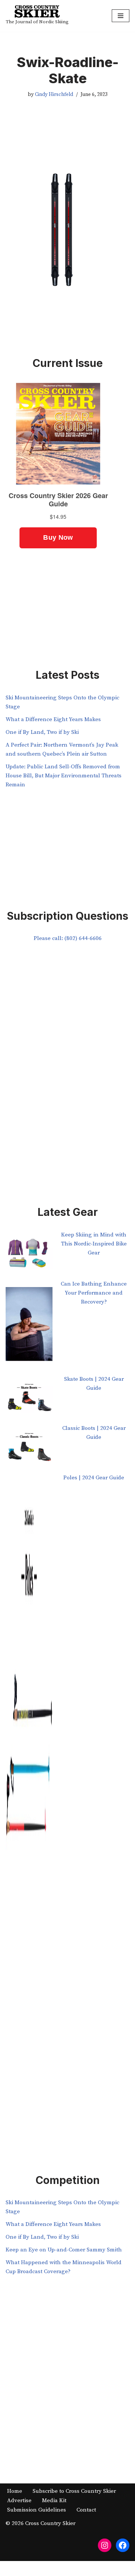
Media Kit (54, 2500)
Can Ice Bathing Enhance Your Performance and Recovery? (94, 1293)
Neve (36, 2568)
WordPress (92, 2568)
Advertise (19, 2500)
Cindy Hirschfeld (54, 95)
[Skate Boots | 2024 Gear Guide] (29, 1399)
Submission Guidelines (37, 2510)
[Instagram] (105, 2545)
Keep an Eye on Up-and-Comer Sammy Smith (64, 2250)
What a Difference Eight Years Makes (53, 719)
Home (15, 2491)
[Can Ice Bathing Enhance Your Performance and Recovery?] (29, 1327)
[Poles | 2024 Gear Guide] (29, 1763)
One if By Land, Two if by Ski (42, 732)
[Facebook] (123, 2545)
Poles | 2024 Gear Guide (94, 1478)
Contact (86, 2510)
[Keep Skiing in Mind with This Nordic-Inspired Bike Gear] (29, 1255)
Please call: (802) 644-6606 (68, 938)
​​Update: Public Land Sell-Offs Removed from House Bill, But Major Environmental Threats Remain (64, 776)
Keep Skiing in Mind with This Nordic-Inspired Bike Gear (94, 1244)
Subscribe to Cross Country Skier (74, 2491)
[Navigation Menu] (121, 16)
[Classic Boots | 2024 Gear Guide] (29, 1448)
